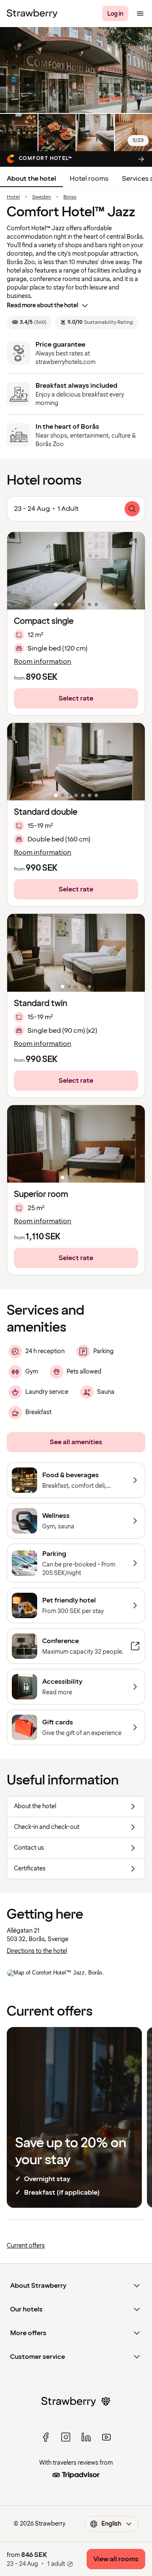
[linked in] (86, 2437)
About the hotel (31, 179)
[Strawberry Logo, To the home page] (32, 14)
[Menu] (140, 14)
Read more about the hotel (42, 305)
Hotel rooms (89, 179)
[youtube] (106, 2437)
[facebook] (46, 2437)
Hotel (13, 197)
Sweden (42, 197)
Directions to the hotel (37, 1951)
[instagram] (66, 2437)
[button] (76, 571)
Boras (70, 197)
